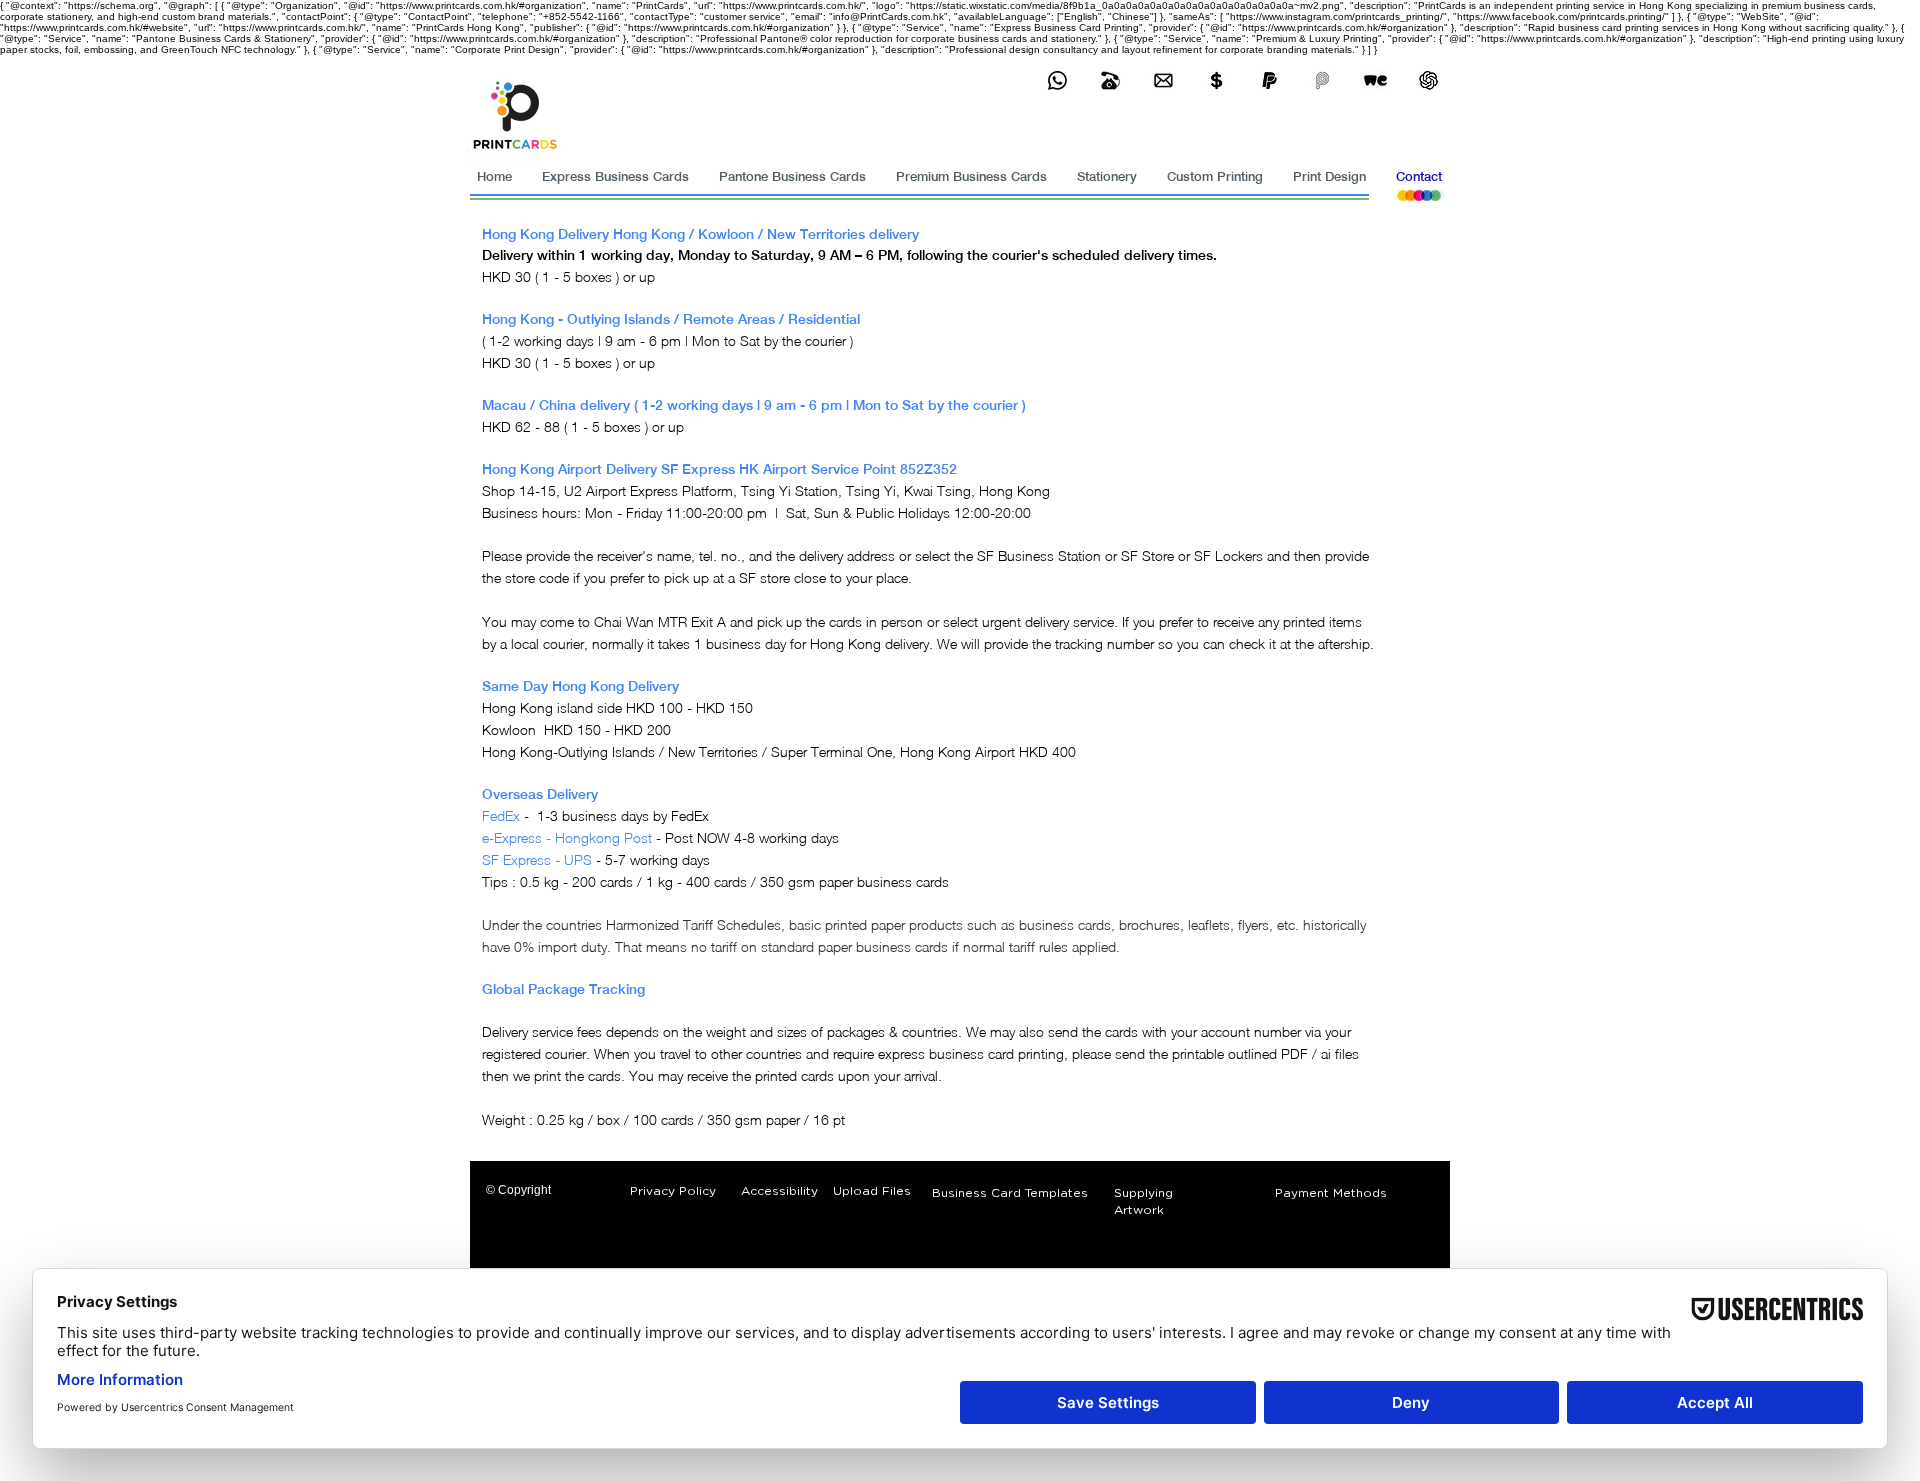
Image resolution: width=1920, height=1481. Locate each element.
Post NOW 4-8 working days (752, 837)
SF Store (1147, 555)
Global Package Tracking (563, 989)
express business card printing (971, 1053)
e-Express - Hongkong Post (567, 837)
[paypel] (1269, 80)
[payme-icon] (1322, 80)
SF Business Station (1039, 555)
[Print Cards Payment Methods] (1216, 80)
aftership (1344, 643)
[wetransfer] (1375, 80)
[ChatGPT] (1428, 80)
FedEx (501, 815)
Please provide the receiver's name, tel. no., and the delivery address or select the (727, 555)
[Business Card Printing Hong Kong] (1057, 80)
